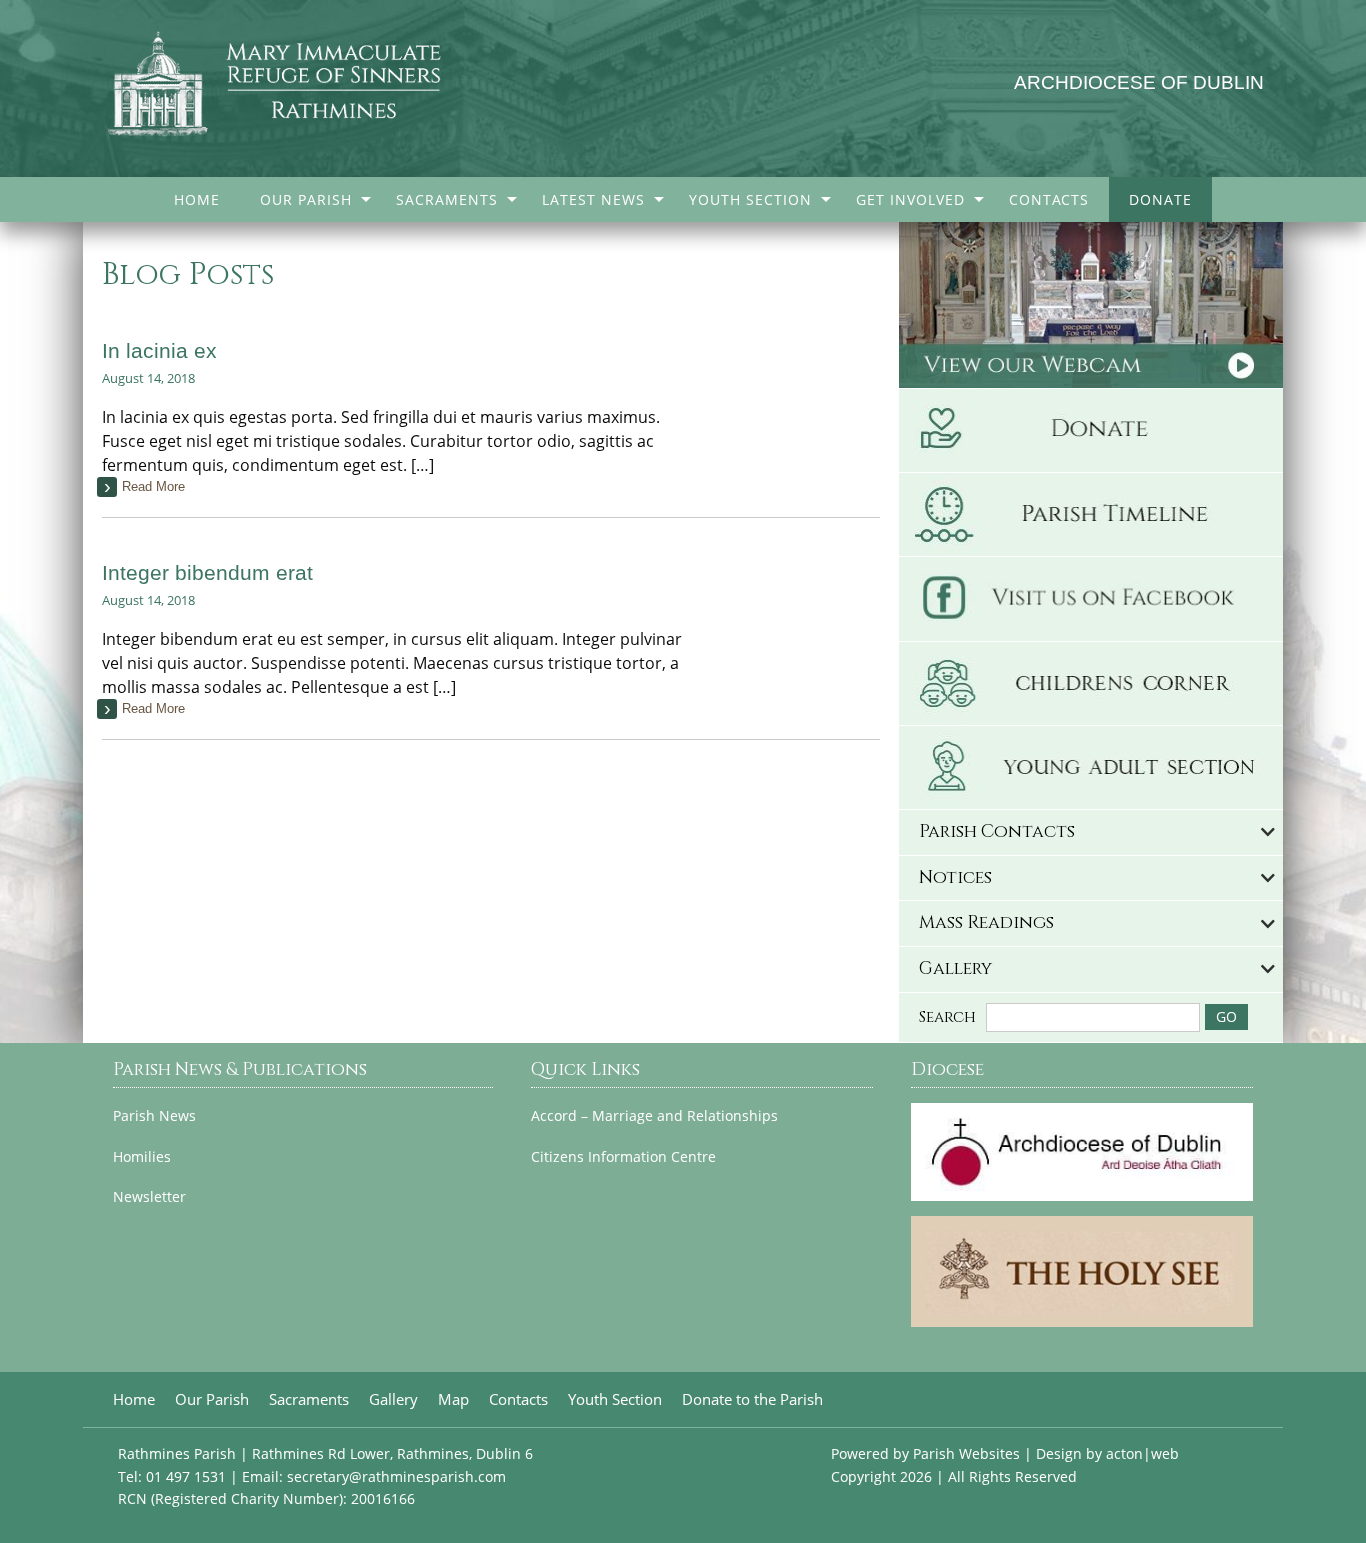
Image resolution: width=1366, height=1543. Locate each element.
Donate (1160, 199)
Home (197, 199)
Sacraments (447, 199)
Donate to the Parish (752, 1399)
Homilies (142, 1157)
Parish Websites (966, 1453)
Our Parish (306, 199)
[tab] (1091, 832)
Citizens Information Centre (623, 1157)
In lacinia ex (159, 350)
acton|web (1142, 1453)
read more (153, 486)
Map (453, 1399)
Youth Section (750, 199)
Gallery (393, 1399)
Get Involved (910, 199)
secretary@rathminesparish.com (396, 1476)
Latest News (593, 199)
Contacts (1049, 199)
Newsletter (149, 1197)
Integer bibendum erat (207, 572)
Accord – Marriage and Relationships (654, 1116)
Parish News (154, 1116)
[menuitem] (197, 199)
